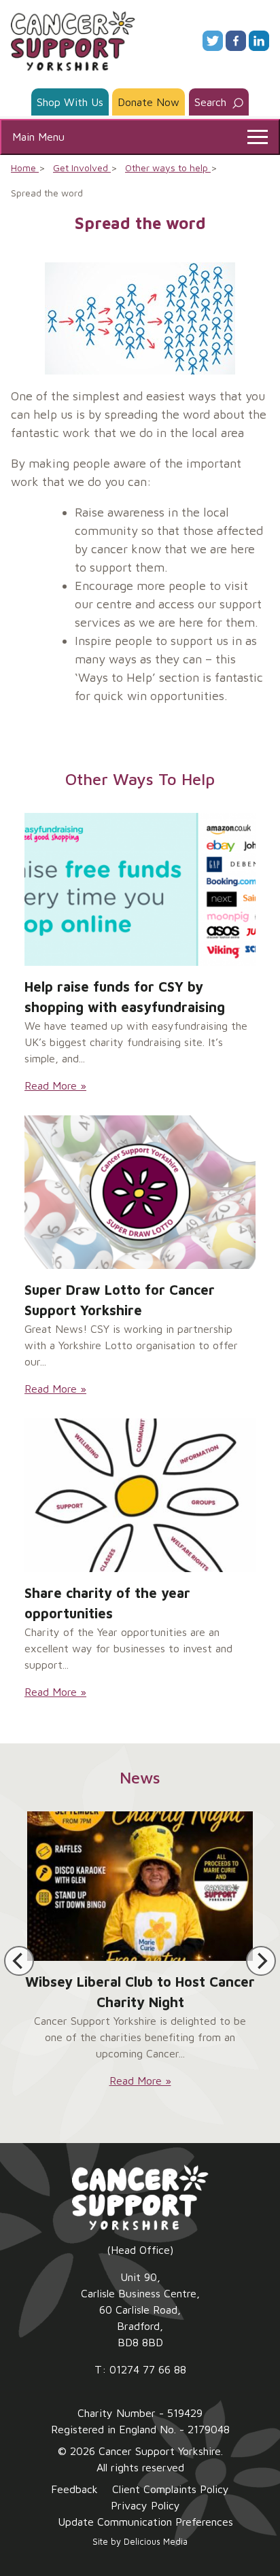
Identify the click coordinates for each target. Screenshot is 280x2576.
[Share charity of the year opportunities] (140, 1495)
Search (212, 102)
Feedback (74, 2489)
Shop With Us (70, 102)
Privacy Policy (145, 2505)
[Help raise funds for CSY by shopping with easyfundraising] (140, 890)
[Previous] (19, 1961)
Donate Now (148, 102)
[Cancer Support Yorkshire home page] (73, 39)
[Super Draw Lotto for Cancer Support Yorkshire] (140, 1192)
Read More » (55, 1085)
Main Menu (38, 137)
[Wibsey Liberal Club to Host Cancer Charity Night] (140, 1886)
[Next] (261, 1961)
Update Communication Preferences (145, 2522)
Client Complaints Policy (171, 2489)
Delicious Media (156, 2542)
